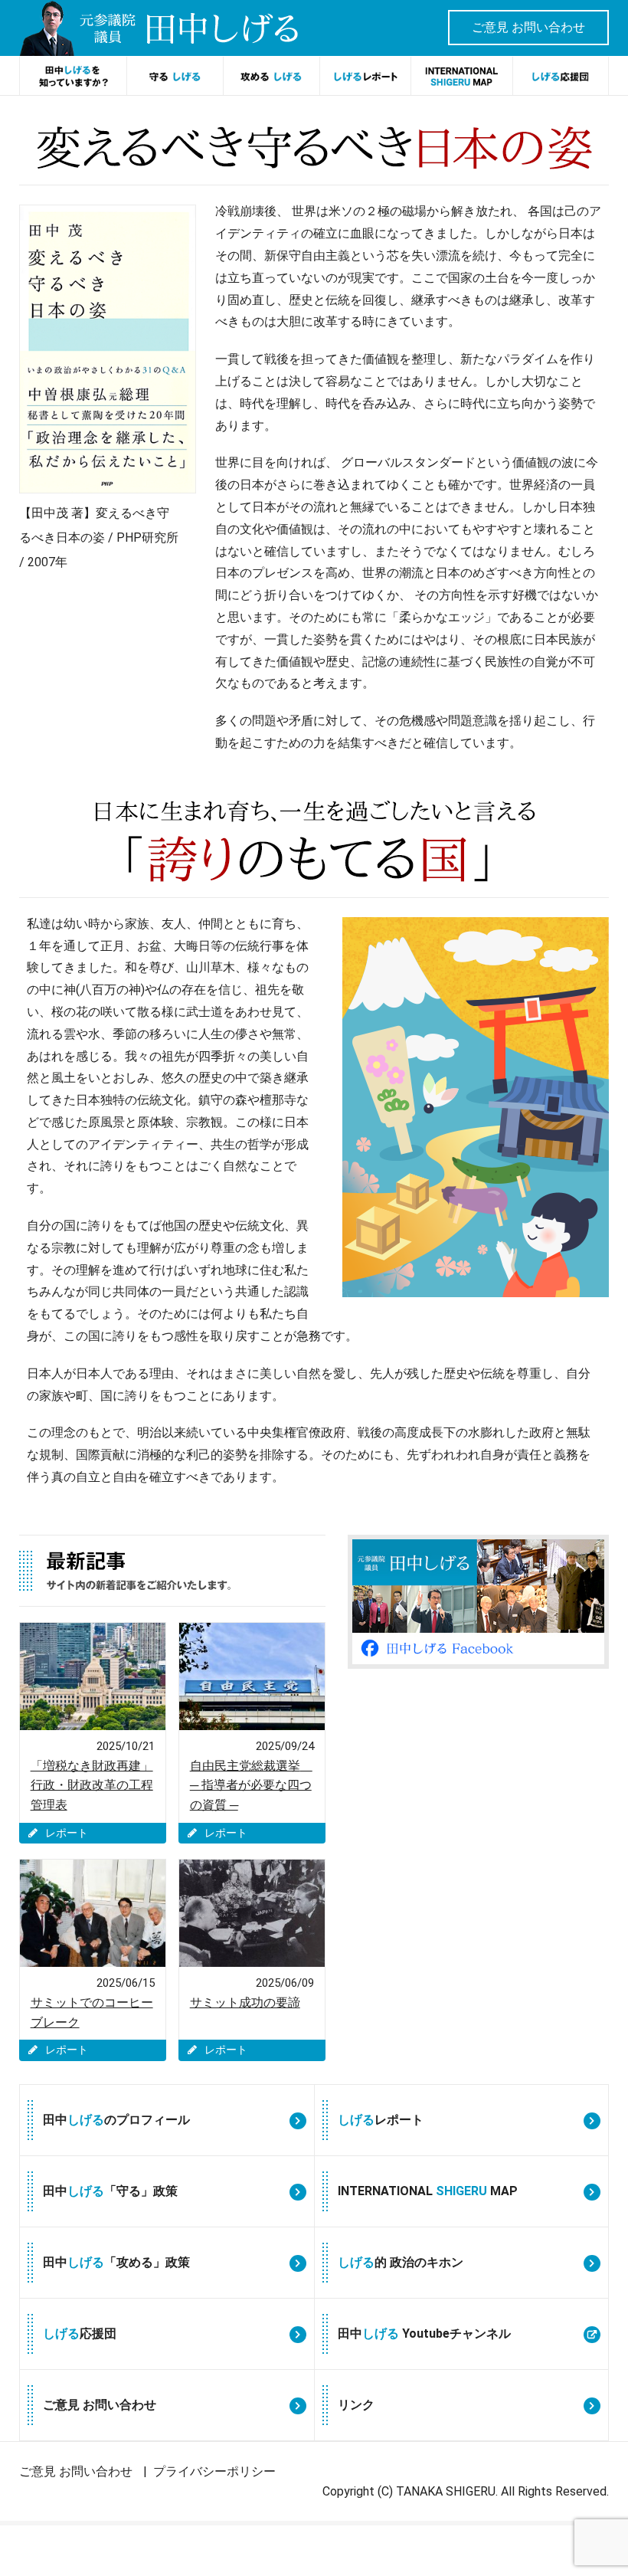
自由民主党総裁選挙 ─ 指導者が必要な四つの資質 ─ (251, 1785)
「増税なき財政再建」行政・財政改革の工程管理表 (92, 1785)
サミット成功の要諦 (245, 2002)
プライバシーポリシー (214, 2471)
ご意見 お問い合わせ (528, 27)
